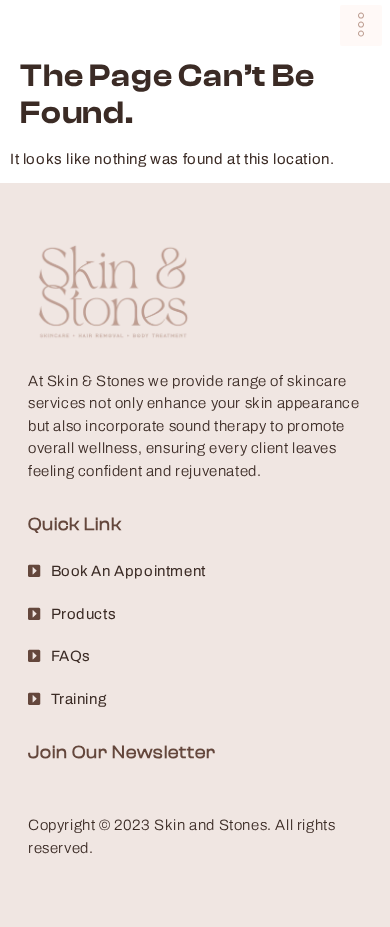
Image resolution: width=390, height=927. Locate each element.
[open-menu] (361, 25)
